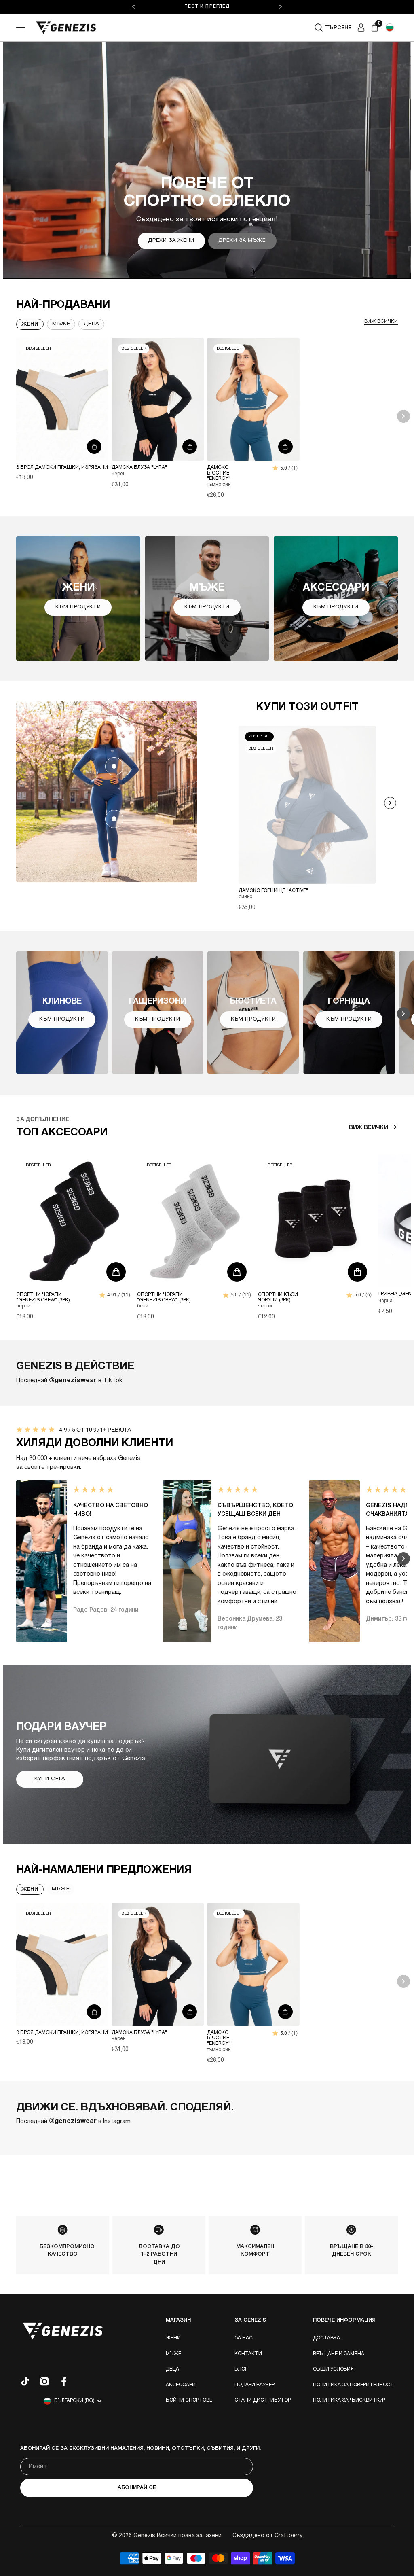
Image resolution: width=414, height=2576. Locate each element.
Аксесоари (181, 2385)
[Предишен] (133, 7)
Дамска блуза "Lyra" (139, 467)
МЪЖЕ (61, 1889)
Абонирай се (137, 2488)
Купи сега (50, 1779)
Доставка (326, 2338)
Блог (241, 2369)
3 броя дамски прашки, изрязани (62, 467)
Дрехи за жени (171, 241)
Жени (30, 324)
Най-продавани (63, 305)
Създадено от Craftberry (267, 2536)
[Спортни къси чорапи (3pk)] (316, 1221)
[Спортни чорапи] (74, 1221)
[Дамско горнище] (114, 766)
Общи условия (333, 2369)
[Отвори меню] (21, 28)
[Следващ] (281, 7)
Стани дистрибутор (263, 2400)
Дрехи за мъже (242, 241)
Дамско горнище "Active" (273, 891)
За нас (244, 2338)
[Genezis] (66, 28)
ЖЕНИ (30, 1889)
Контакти (248, 2354)
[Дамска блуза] (158, 399)
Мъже (61, 324)
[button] (390, 28)
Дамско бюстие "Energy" (219, 473)
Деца (172, 2369)
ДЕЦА (91, 324)
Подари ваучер (255, 2385)
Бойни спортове (189, 2400)
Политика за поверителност (353, 2385)
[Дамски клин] (114, 819)
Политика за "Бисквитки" (349, 2400)
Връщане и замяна (339, 2354)
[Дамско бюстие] (253, 399)
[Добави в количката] (94, 447)
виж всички (381, 321)
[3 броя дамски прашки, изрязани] (62, 399)
